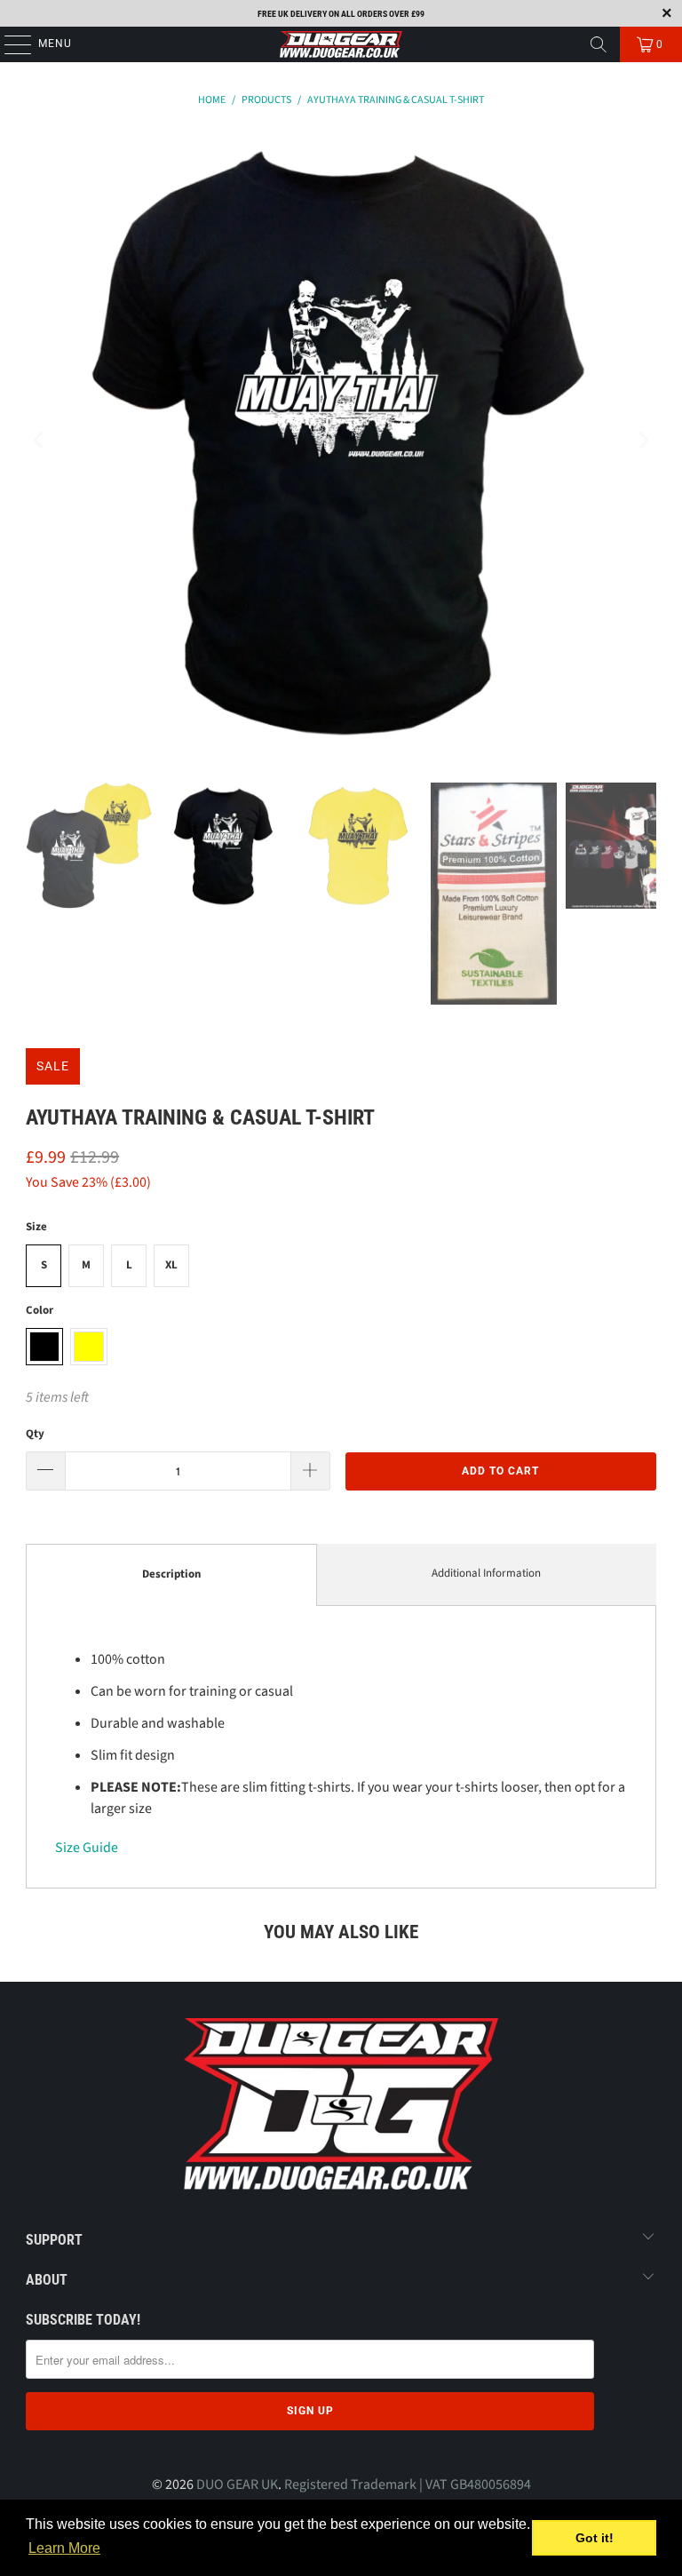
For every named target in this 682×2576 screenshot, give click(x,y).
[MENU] (9, 44)
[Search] (599, 44)
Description (171, 1574)
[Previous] (39, 441)
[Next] (643, 441)
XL (171, 1265)
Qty (35, 1434)
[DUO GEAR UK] (341, 44)
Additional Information (486, 1573)
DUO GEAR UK (237, 2485)
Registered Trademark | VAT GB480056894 (408, 2485)
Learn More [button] (64, 2548)
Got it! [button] (595, 2538)
